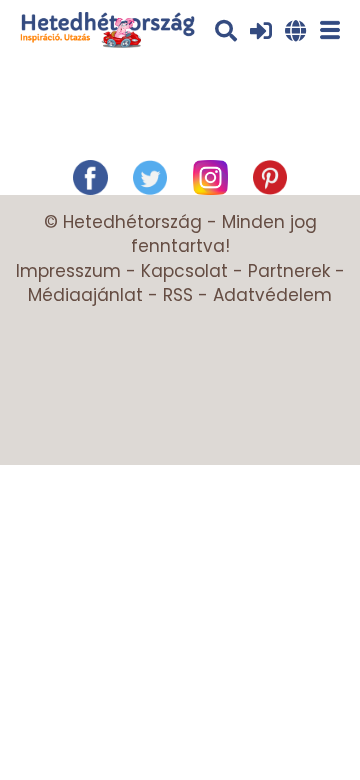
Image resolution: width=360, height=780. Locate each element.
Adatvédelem (272, 295)
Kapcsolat (184, 271)
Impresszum (68, 271)
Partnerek (289, 271)
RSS (178, 295)
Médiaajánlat (85, 295)
